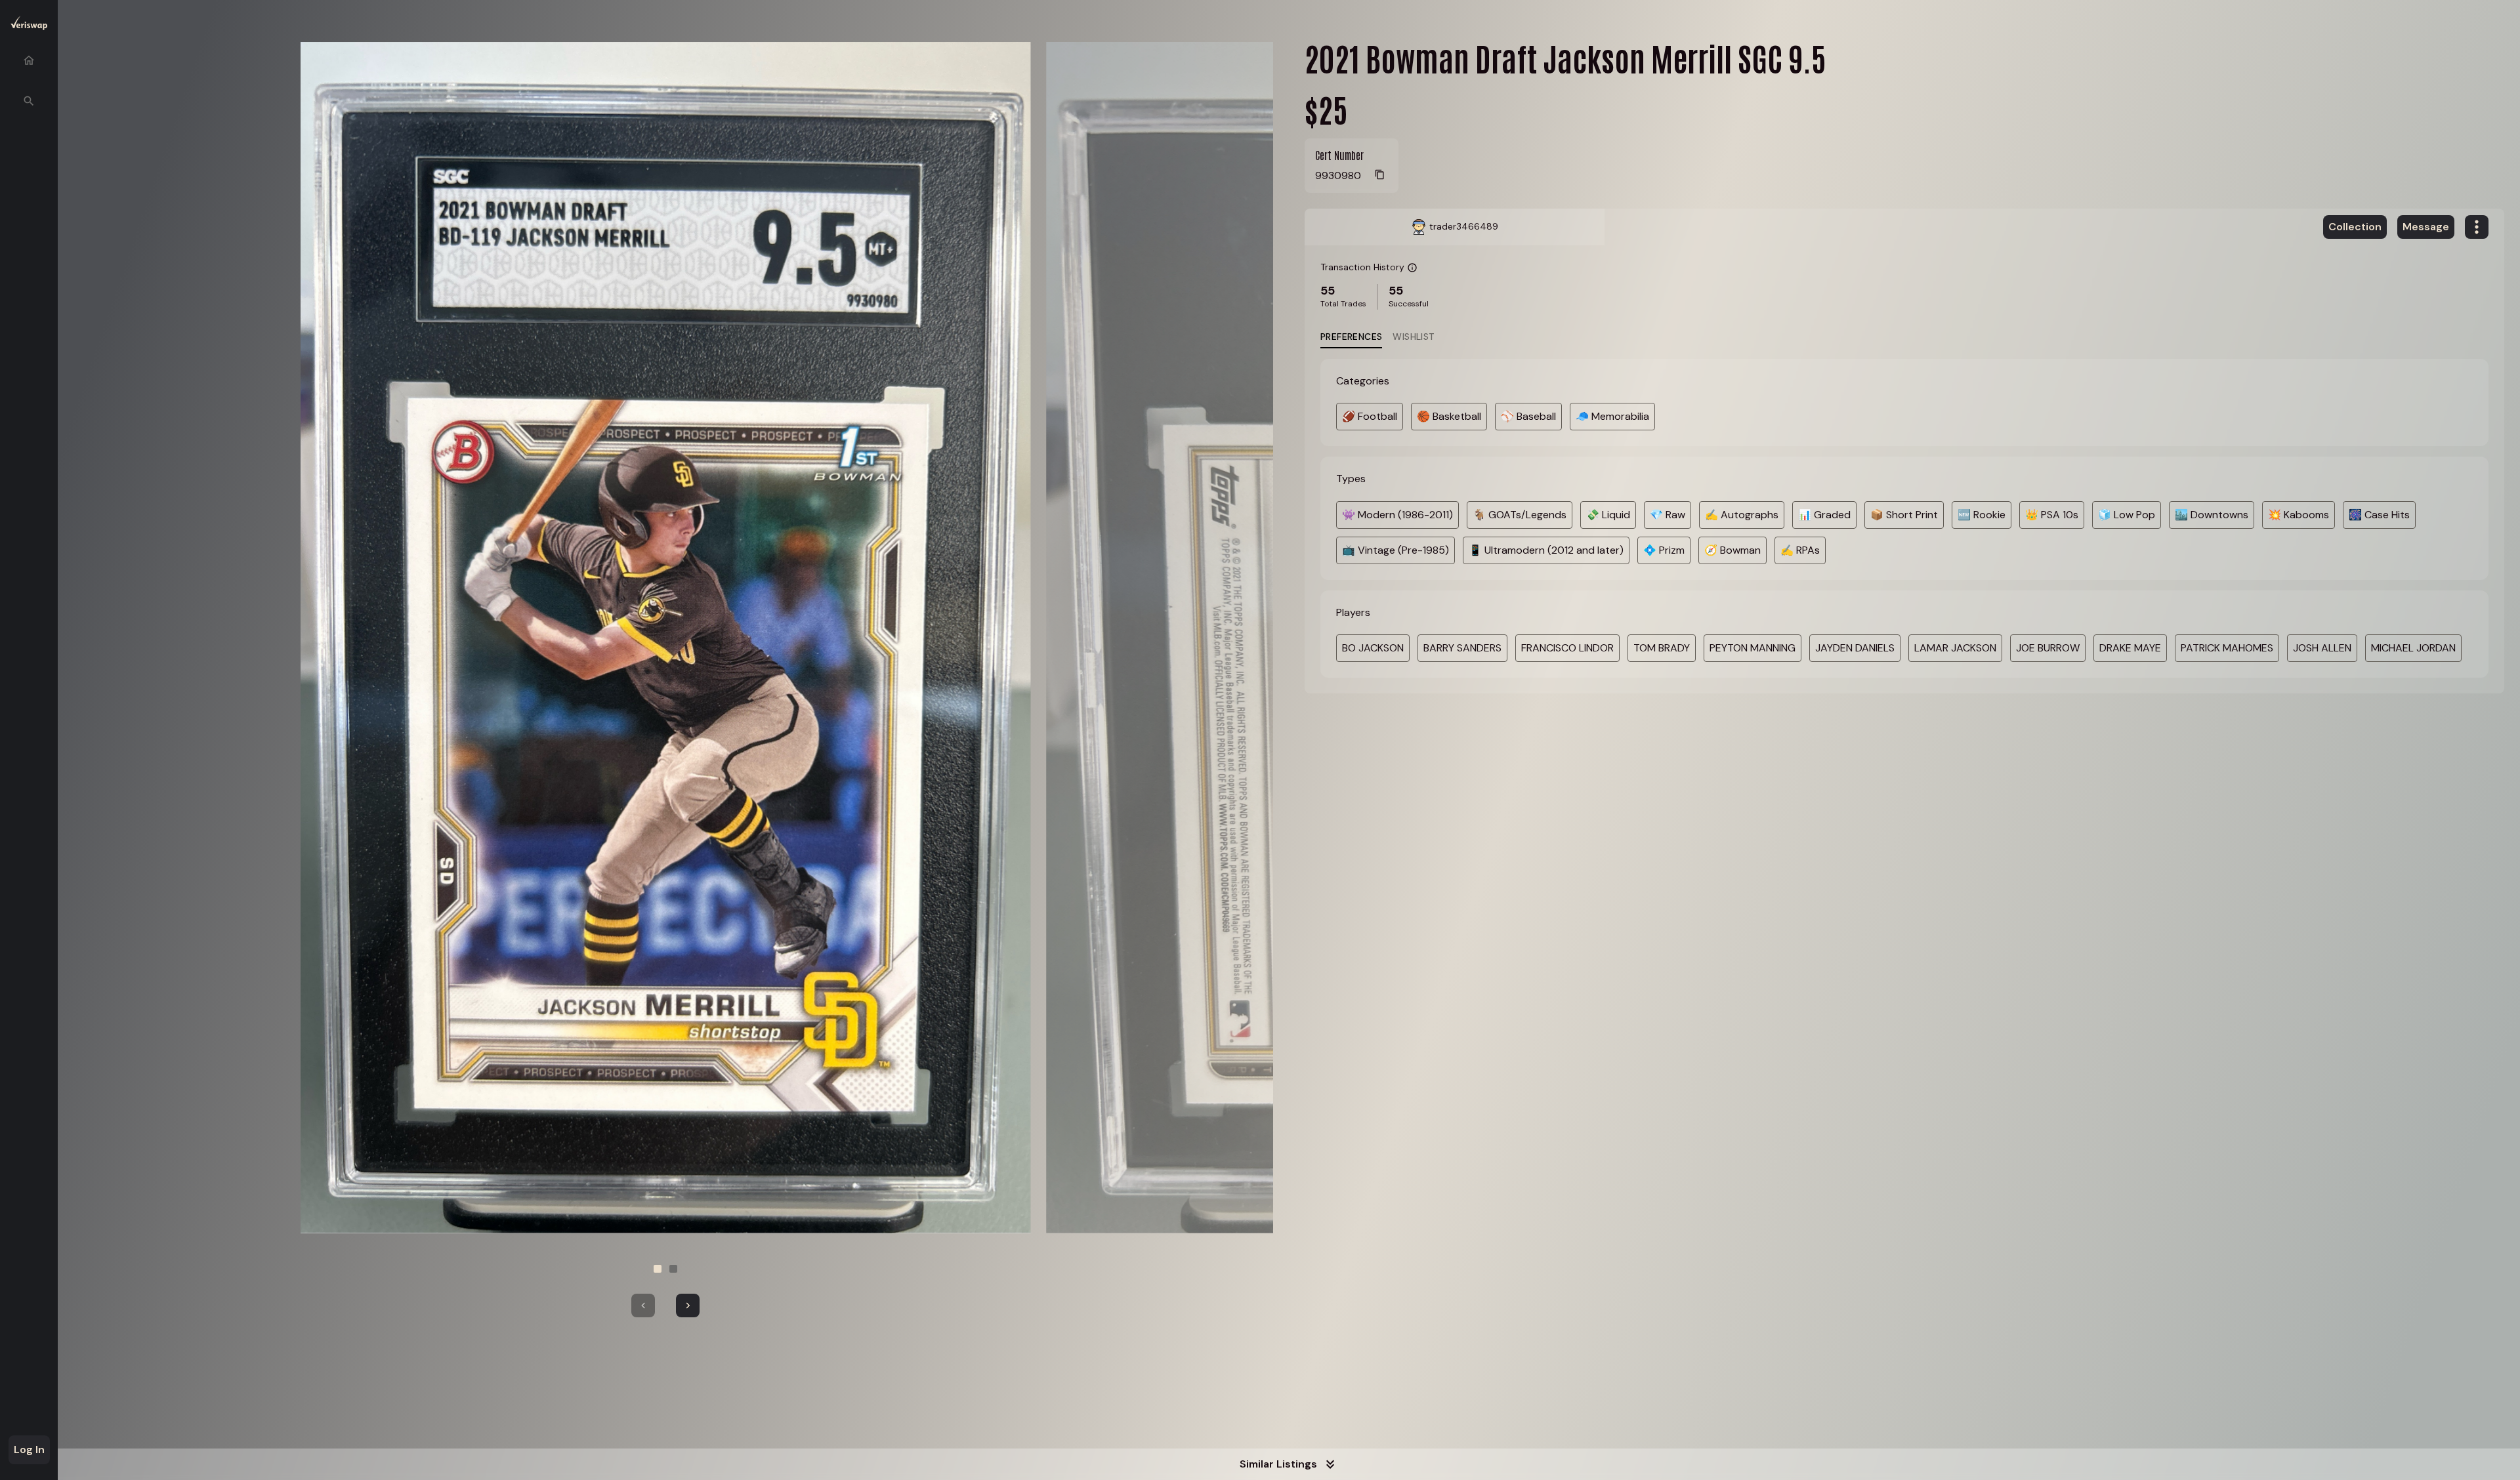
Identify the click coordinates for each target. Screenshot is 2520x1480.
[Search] (29, 101)
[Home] (29, 60)
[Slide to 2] (673, 1269)
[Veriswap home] (29, 25)
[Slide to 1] (658, 1269)
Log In (29, 1449)
